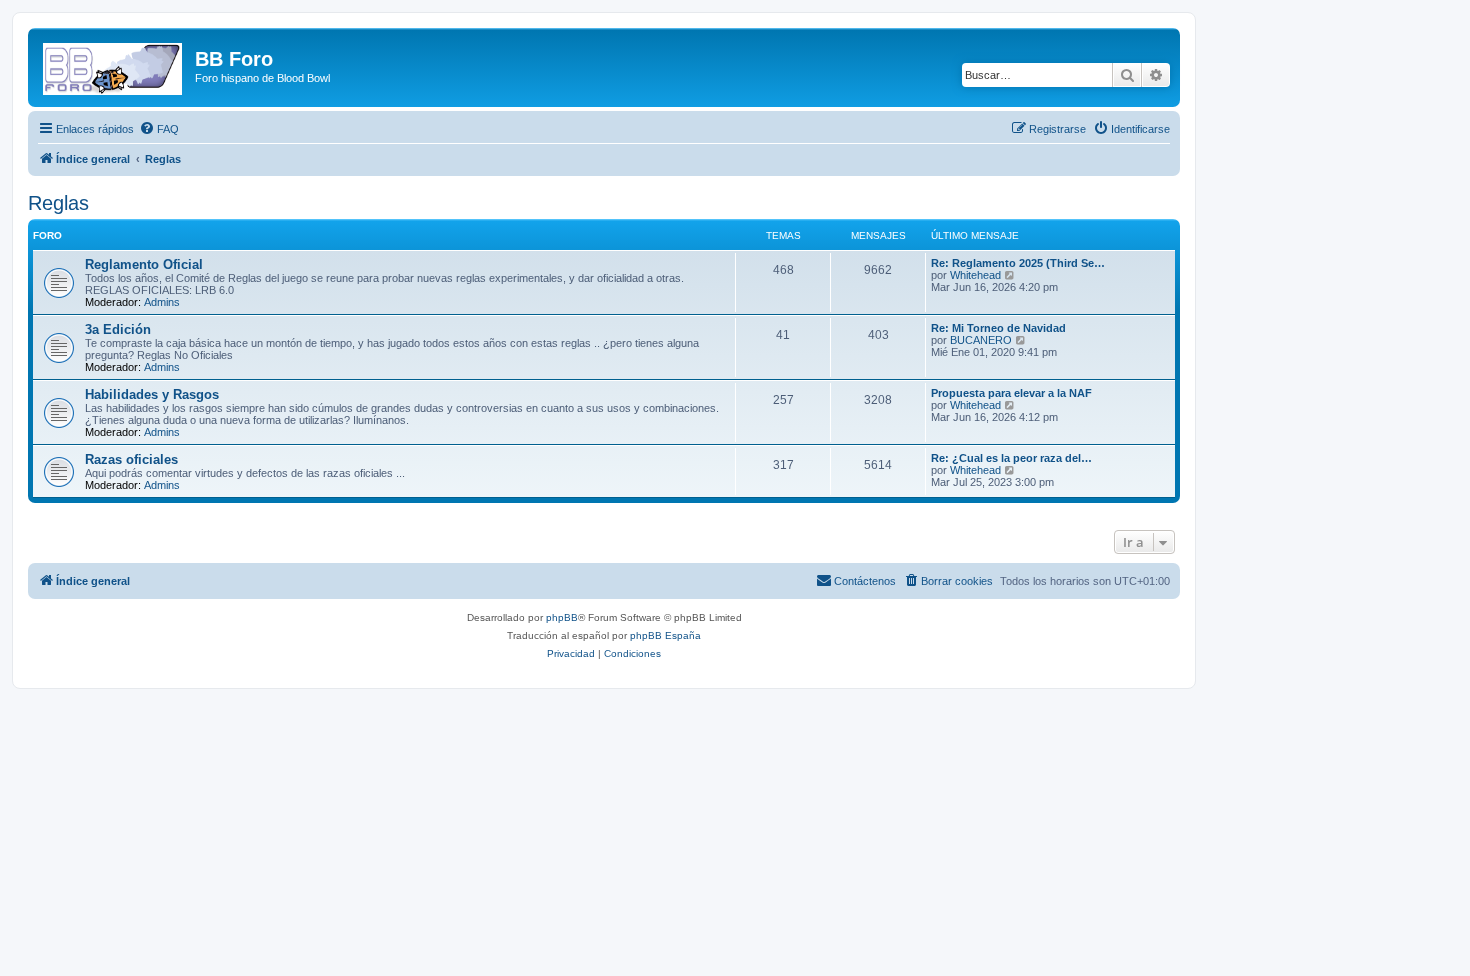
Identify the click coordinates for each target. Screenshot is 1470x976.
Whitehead (975, 275)
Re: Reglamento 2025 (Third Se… (1018, 263)
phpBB (562, 617)
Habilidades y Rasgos (152, 394)
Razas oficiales (131, 459)
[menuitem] (159, 129)
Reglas (58, 203)
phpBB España (665, 635)
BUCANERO (981, 340)
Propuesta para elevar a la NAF (1011, 393)
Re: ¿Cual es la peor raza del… (1011, 458)
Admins (162, 302)
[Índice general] (114, 65)
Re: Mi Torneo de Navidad (998, 328)
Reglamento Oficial (144, 264)
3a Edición (118, 329)
